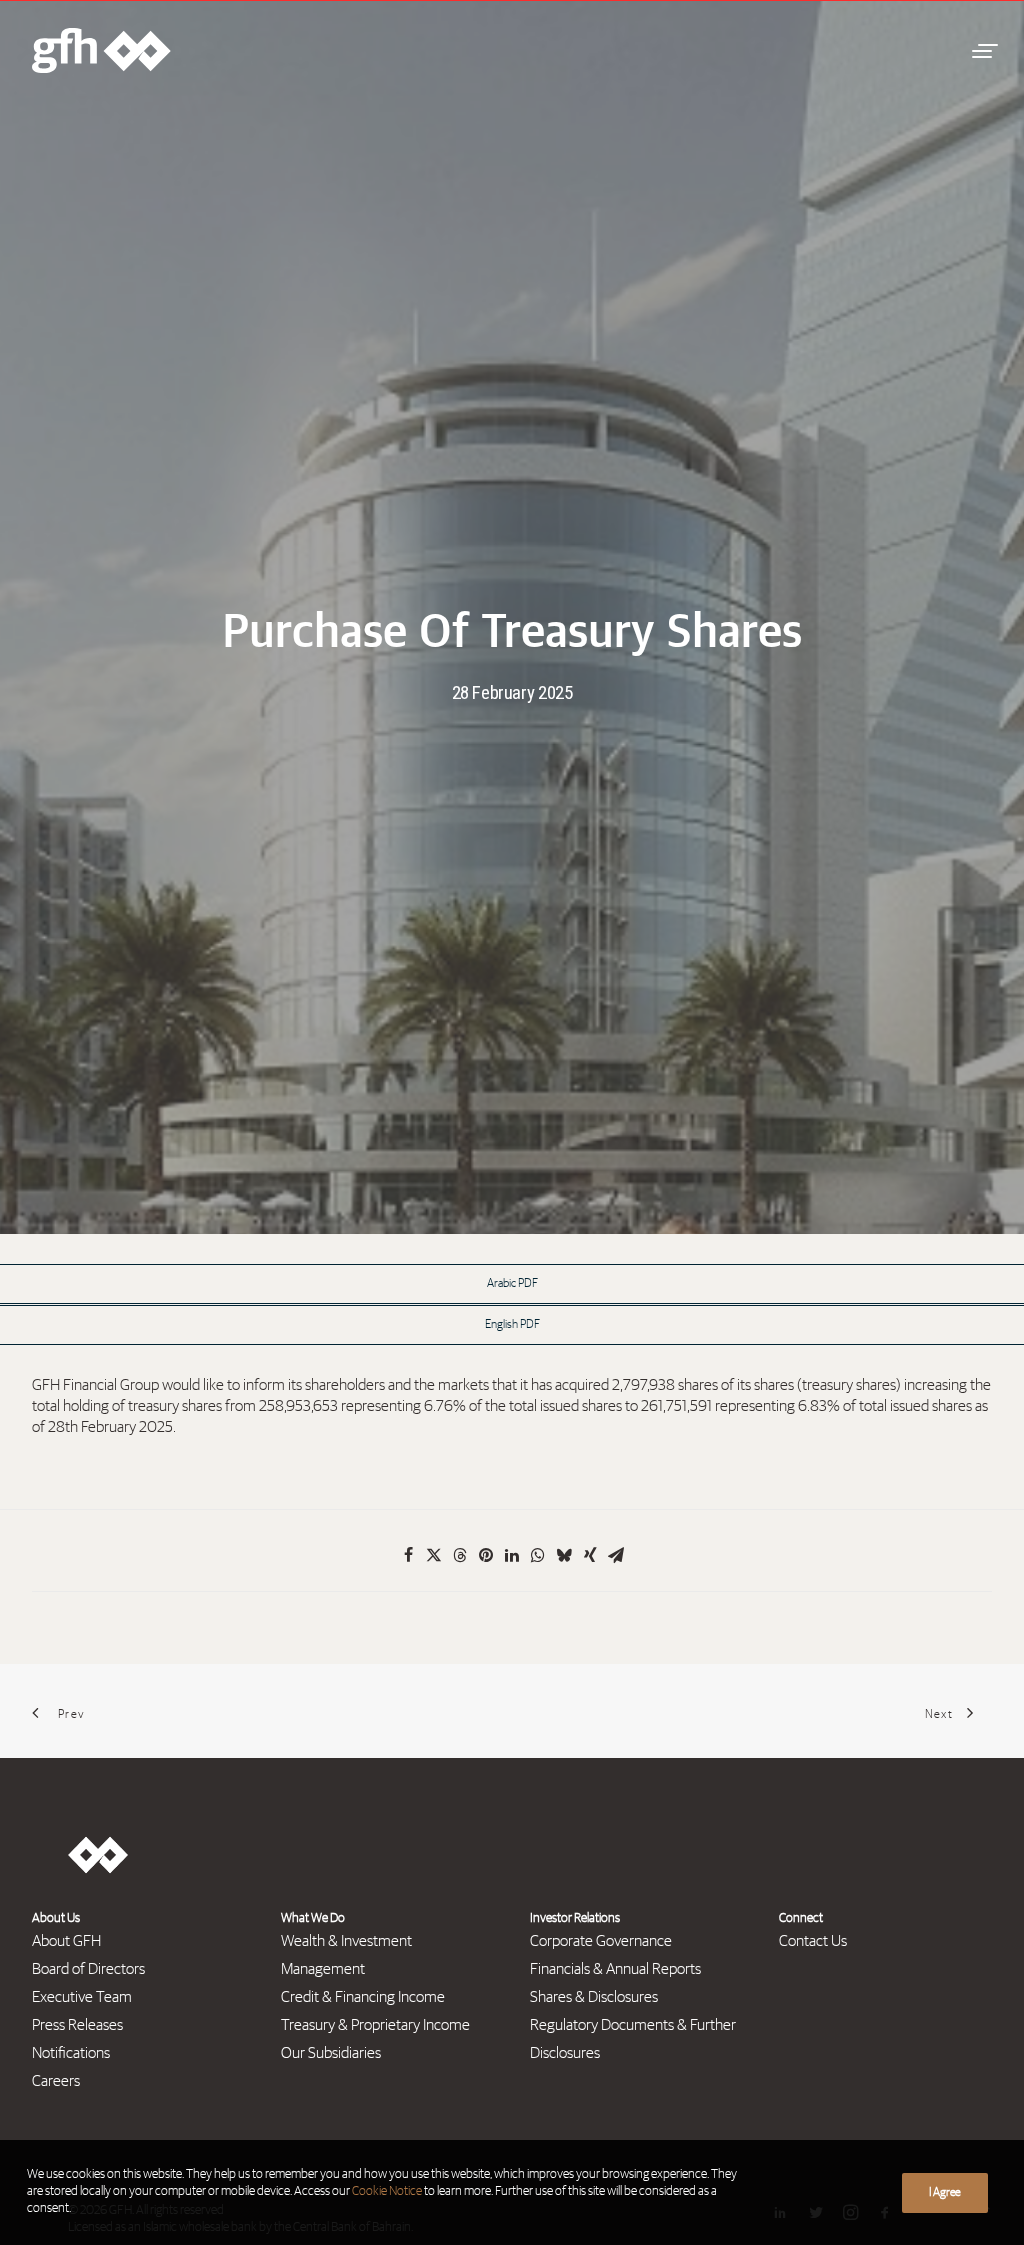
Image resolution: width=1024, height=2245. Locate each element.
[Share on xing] (590, 1555)
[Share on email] (616, 1555)
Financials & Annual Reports (615, 1969)
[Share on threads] (460, 1555)
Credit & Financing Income (363, 1997)
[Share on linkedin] (512, 1555)
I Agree (945, 2193)
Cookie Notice (387, 2191)
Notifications (71, 2053)
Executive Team (82, 1997)
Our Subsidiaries (331, 2053)
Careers (56, 2081)
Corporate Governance (601, 1941)
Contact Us (813, 1941)
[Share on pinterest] (486, 1555)
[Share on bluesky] (564, 1555)
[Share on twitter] (434, 1555)
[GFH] (101, 50)
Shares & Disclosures (594, 1997)
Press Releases (77, 2025)
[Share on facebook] (408, 1555)
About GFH (66, 1941)
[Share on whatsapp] (538, 1555)
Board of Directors (88, 1969)
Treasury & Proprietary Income (375, 2025)
